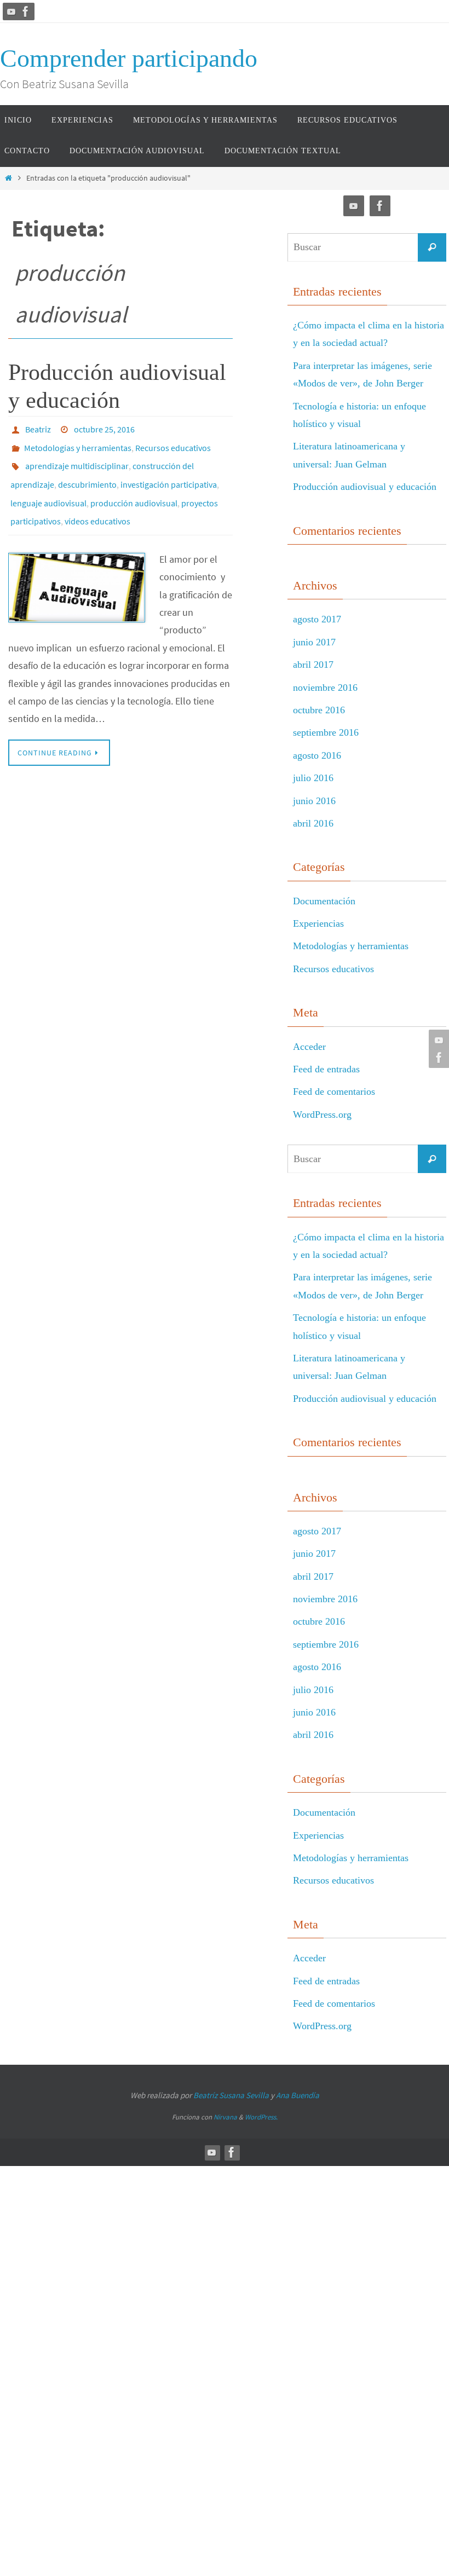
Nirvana (225, 2117)
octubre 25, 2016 (104, 428)
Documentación (324, 901)
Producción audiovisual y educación (365, 487)
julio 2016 (313, 778)
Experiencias (318, 923)
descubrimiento (87, 474)
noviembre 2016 (325, 688)
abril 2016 (313, 823)
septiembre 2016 (326, 732)
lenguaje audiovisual (48, 489)
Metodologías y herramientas (78, 443)
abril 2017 (313, 665)
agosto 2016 (317, 755)
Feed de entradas (326, 1069)
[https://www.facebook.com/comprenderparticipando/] (26, 11)
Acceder (309, 1047)
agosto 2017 (317, 619)
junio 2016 (314, 801)
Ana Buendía (298, 2095)
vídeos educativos (97, 505)
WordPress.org (322, 1114)
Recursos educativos (173, 443)
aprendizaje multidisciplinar (77, 459)
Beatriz (38, 428)
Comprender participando (129, 58)
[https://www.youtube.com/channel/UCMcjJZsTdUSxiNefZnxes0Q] (11, 11)
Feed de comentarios (334, 1091)
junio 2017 (314, 642)
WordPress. (261, 2117)
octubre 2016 (319, 710)
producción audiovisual (134, 489)
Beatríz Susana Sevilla (232, 2095)
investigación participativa (169, 474)
